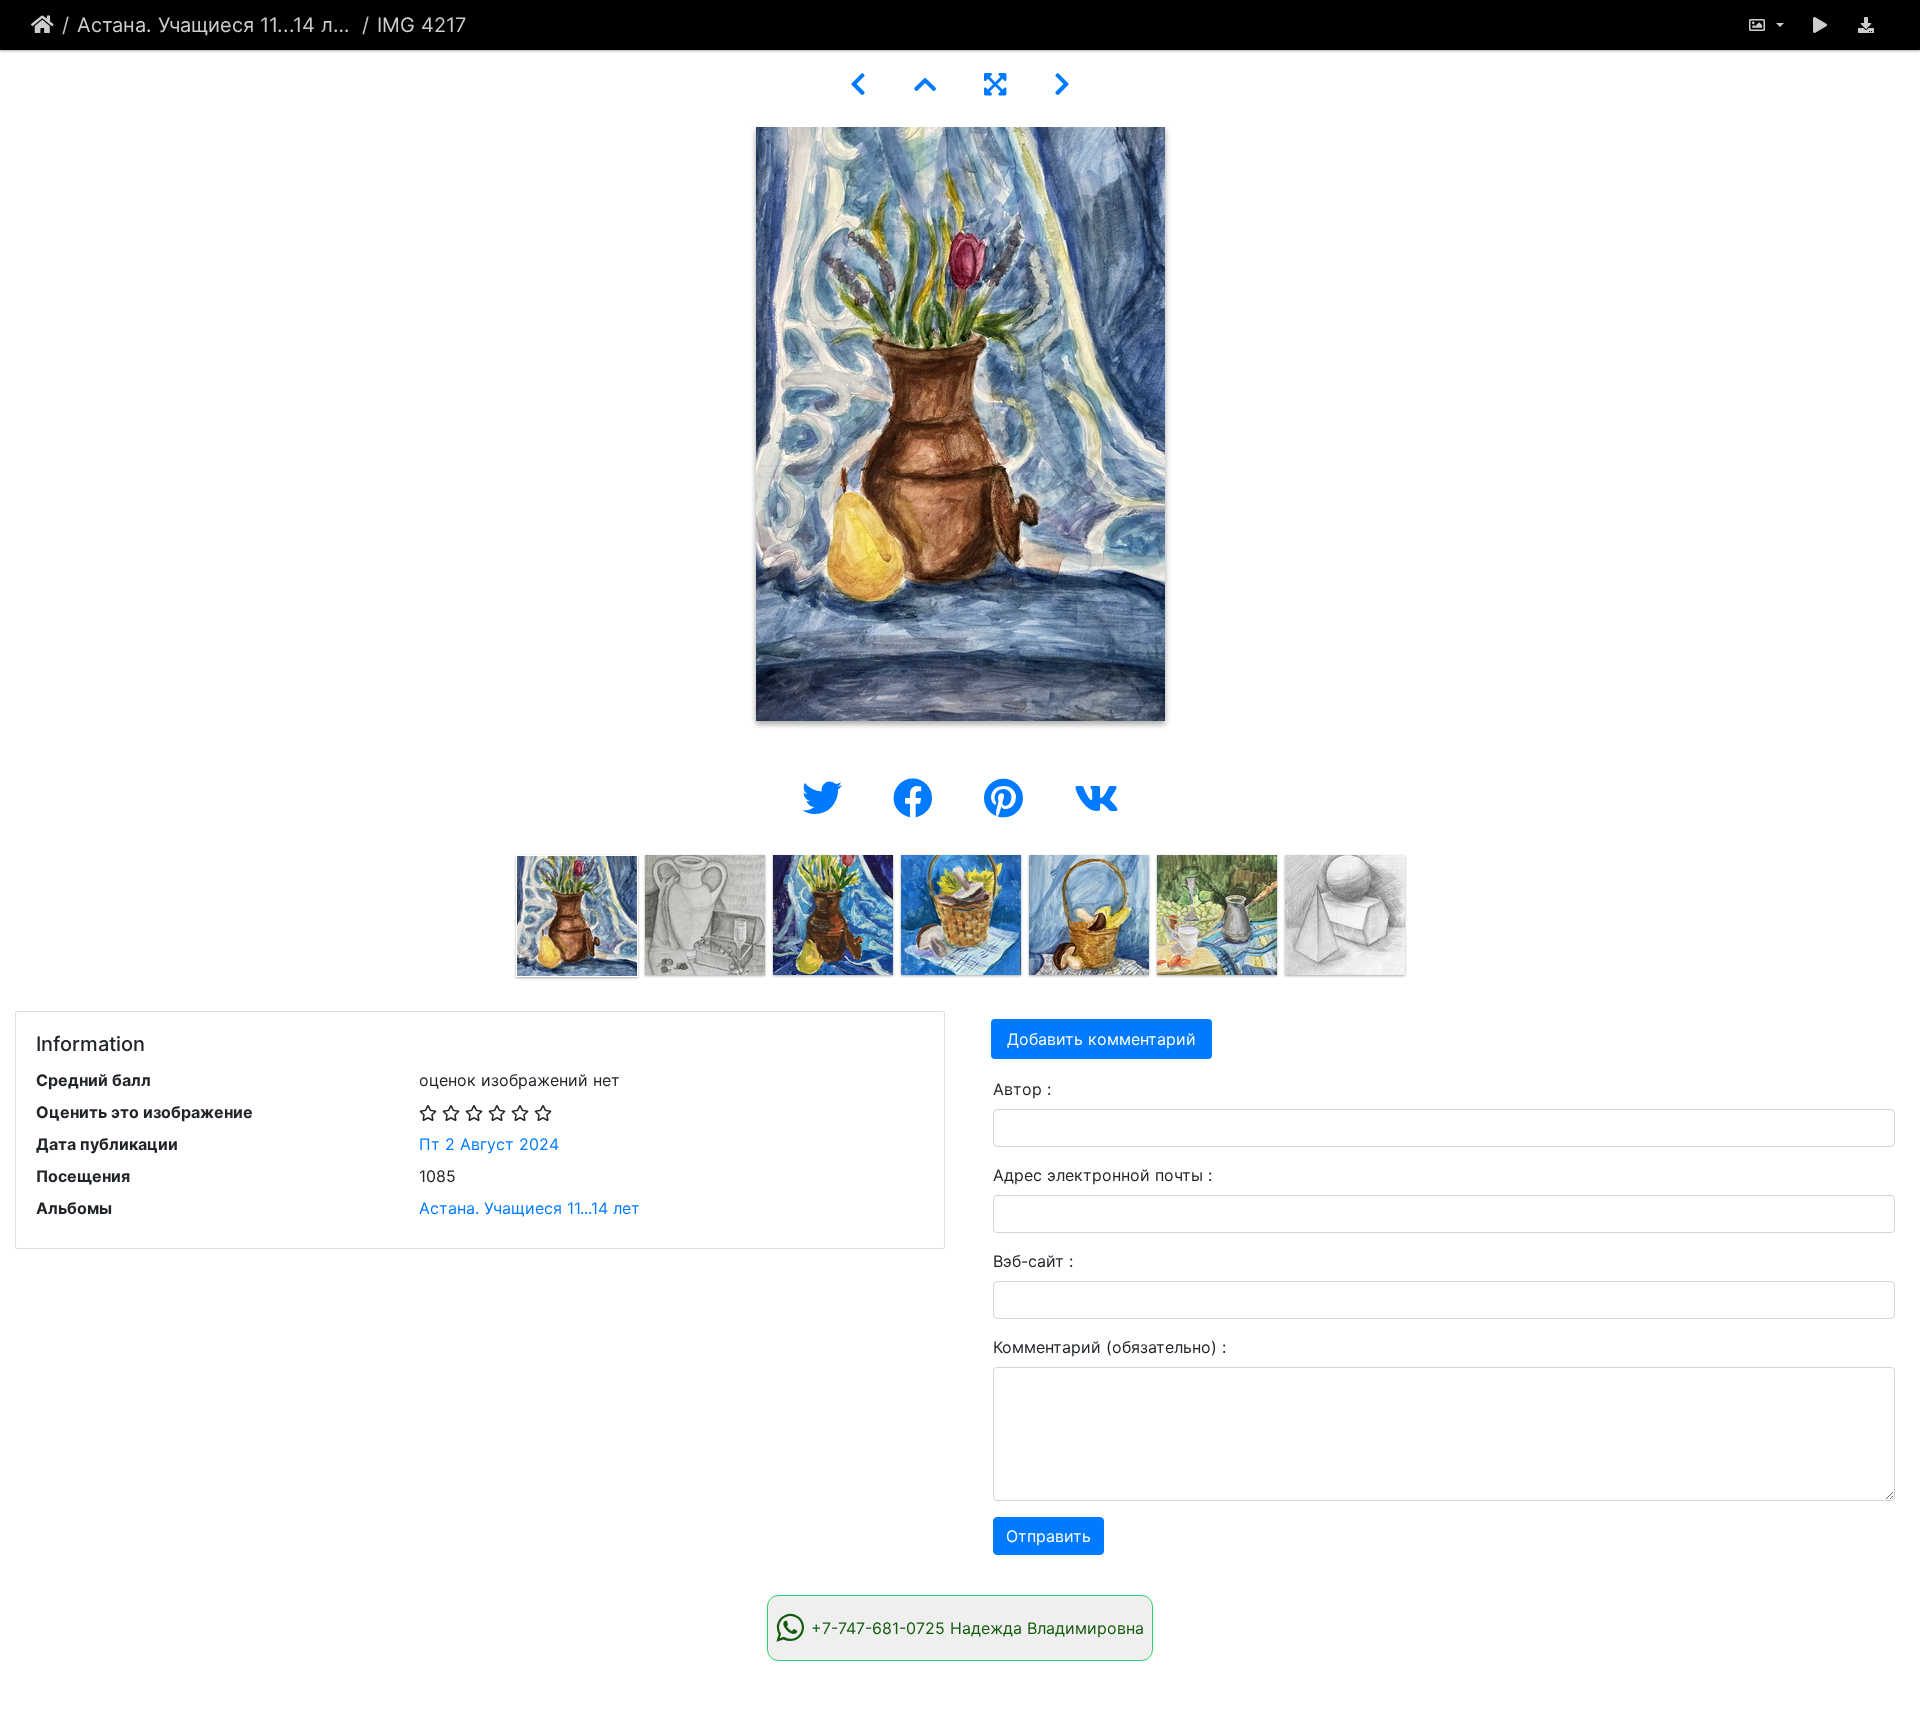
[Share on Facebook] (918, 798)
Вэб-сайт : (1033, 1261)
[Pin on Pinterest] (1009, 798)
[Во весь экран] (995, 84)
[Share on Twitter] (827, 798)
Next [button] (1423, 920)
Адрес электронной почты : (1102, 1175)
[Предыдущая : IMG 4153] (858, 84)
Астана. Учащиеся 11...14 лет (215, 25)
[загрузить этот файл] (1866, 25)
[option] (577, 916)
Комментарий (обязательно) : (1109, 1347)
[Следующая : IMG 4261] (1062, 84)
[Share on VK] (1096, 798)
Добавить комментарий (1101, 1039)
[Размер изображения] (1764, 25)
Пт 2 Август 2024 (489, 1144)
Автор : (1022, 1089)
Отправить (1048, 1536)
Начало (42, 25)
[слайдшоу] (1820, 25)
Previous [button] (498, 920)
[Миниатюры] (925, 84)
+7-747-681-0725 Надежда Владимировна (977, 1628)
